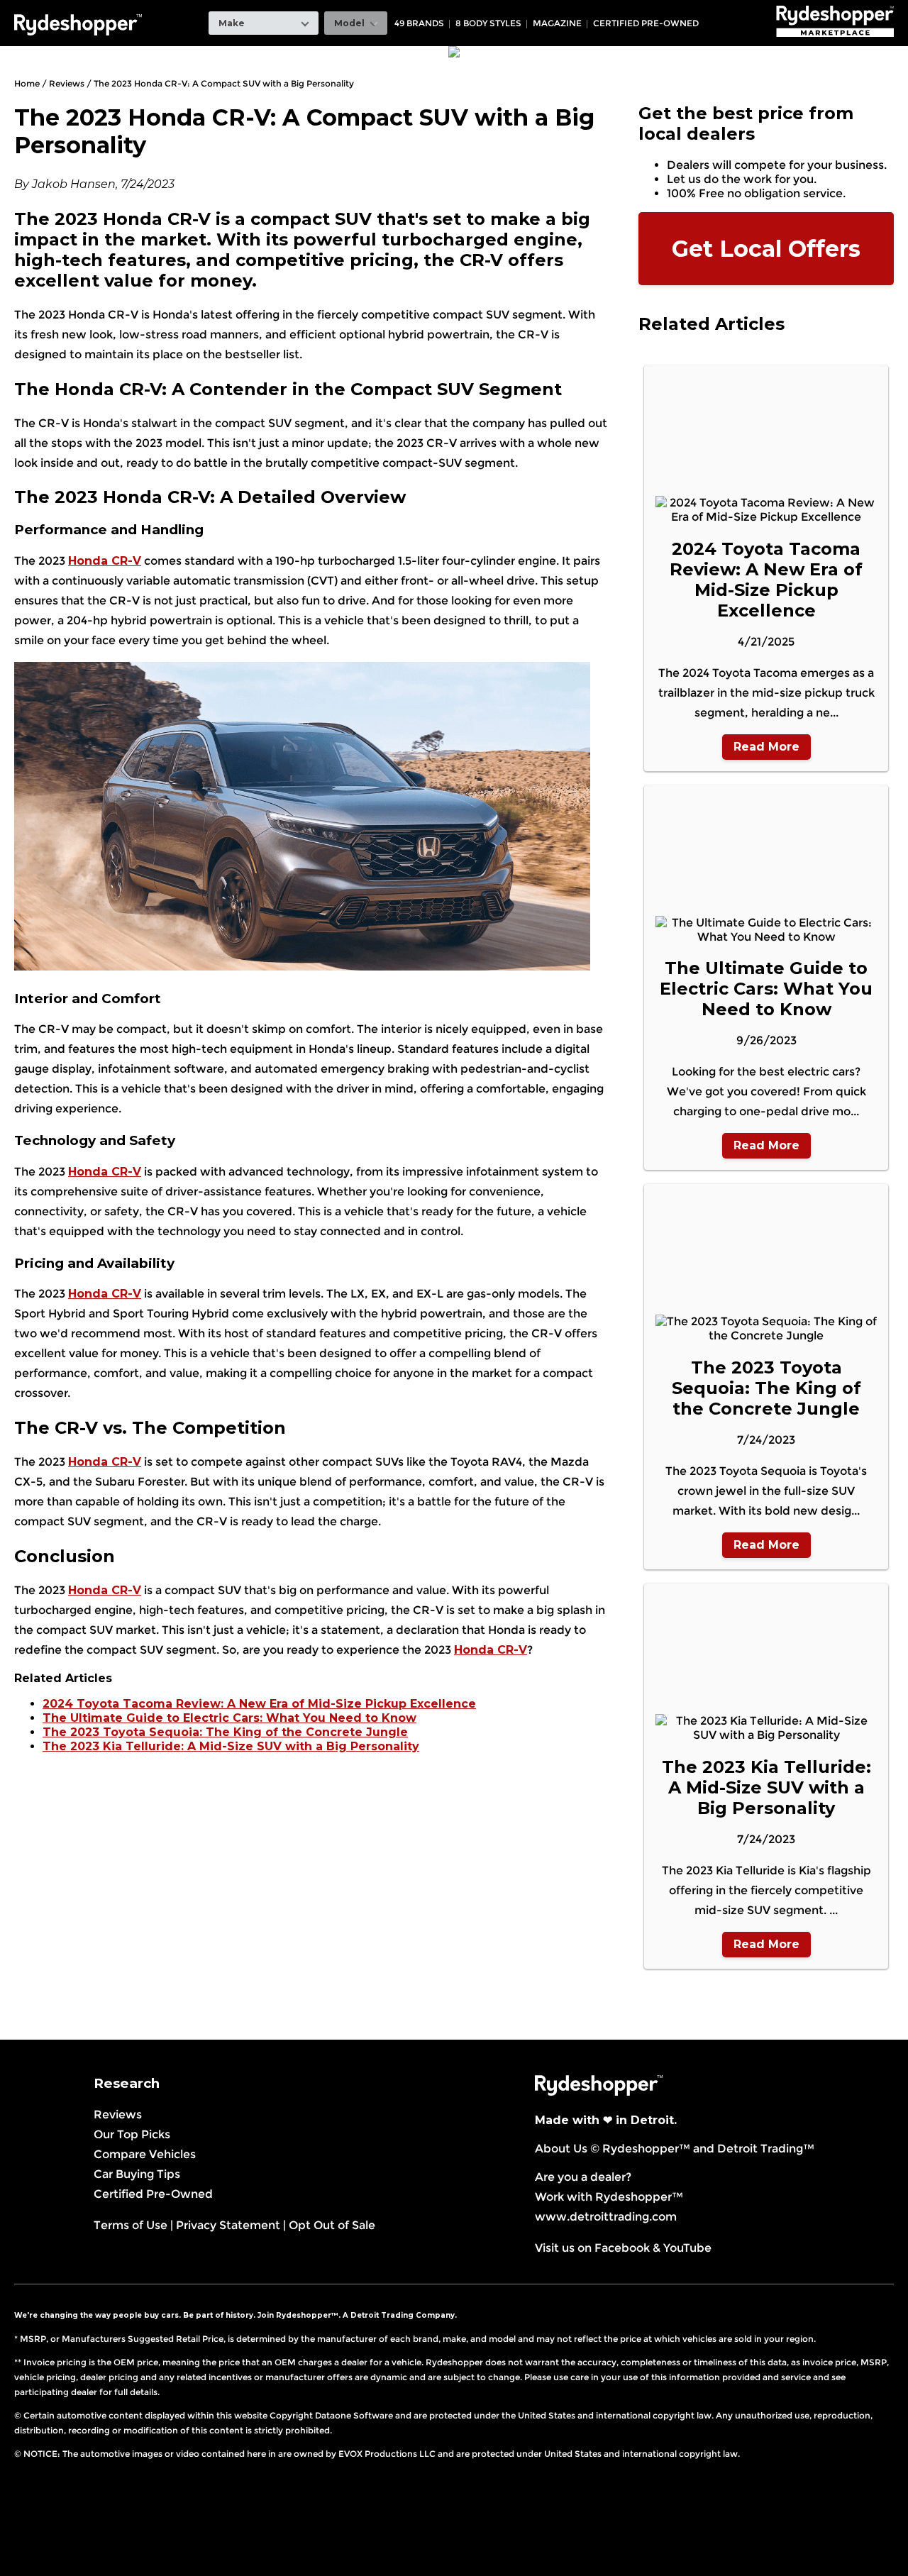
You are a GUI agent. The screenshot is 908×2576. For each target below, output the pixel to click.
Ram (552, 10)
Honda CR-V (105, 561)
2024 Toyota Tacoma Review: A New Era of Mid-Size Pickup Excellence (259, 1704)
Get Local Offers (766, 249)
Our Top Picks (132, 2134)
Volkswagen (711, 10)
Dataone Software (354, 2415)
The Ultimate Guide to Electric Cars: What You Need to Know (229, 1718)
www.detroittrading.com (606, 2217)
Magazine (557, 23)
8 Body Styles (488, 23)
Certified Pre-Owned (646, 23)
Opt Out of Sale (332, 2225)
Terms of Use (131, 2225)
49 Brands (419, 23)
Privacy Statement (228, 2225)
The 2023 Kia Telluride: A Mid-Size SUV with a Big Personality (231, 1746)
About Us (561, 2149)
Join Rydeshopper (294, 2315)
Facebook (622, 2248)
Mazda (434, 10)
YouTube (687, 2248)
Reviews (118, 2115)
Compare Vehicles (145, 2154)
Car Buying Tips (137, 2174)
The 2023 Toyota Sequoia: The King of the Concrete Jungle (225, 1732)
